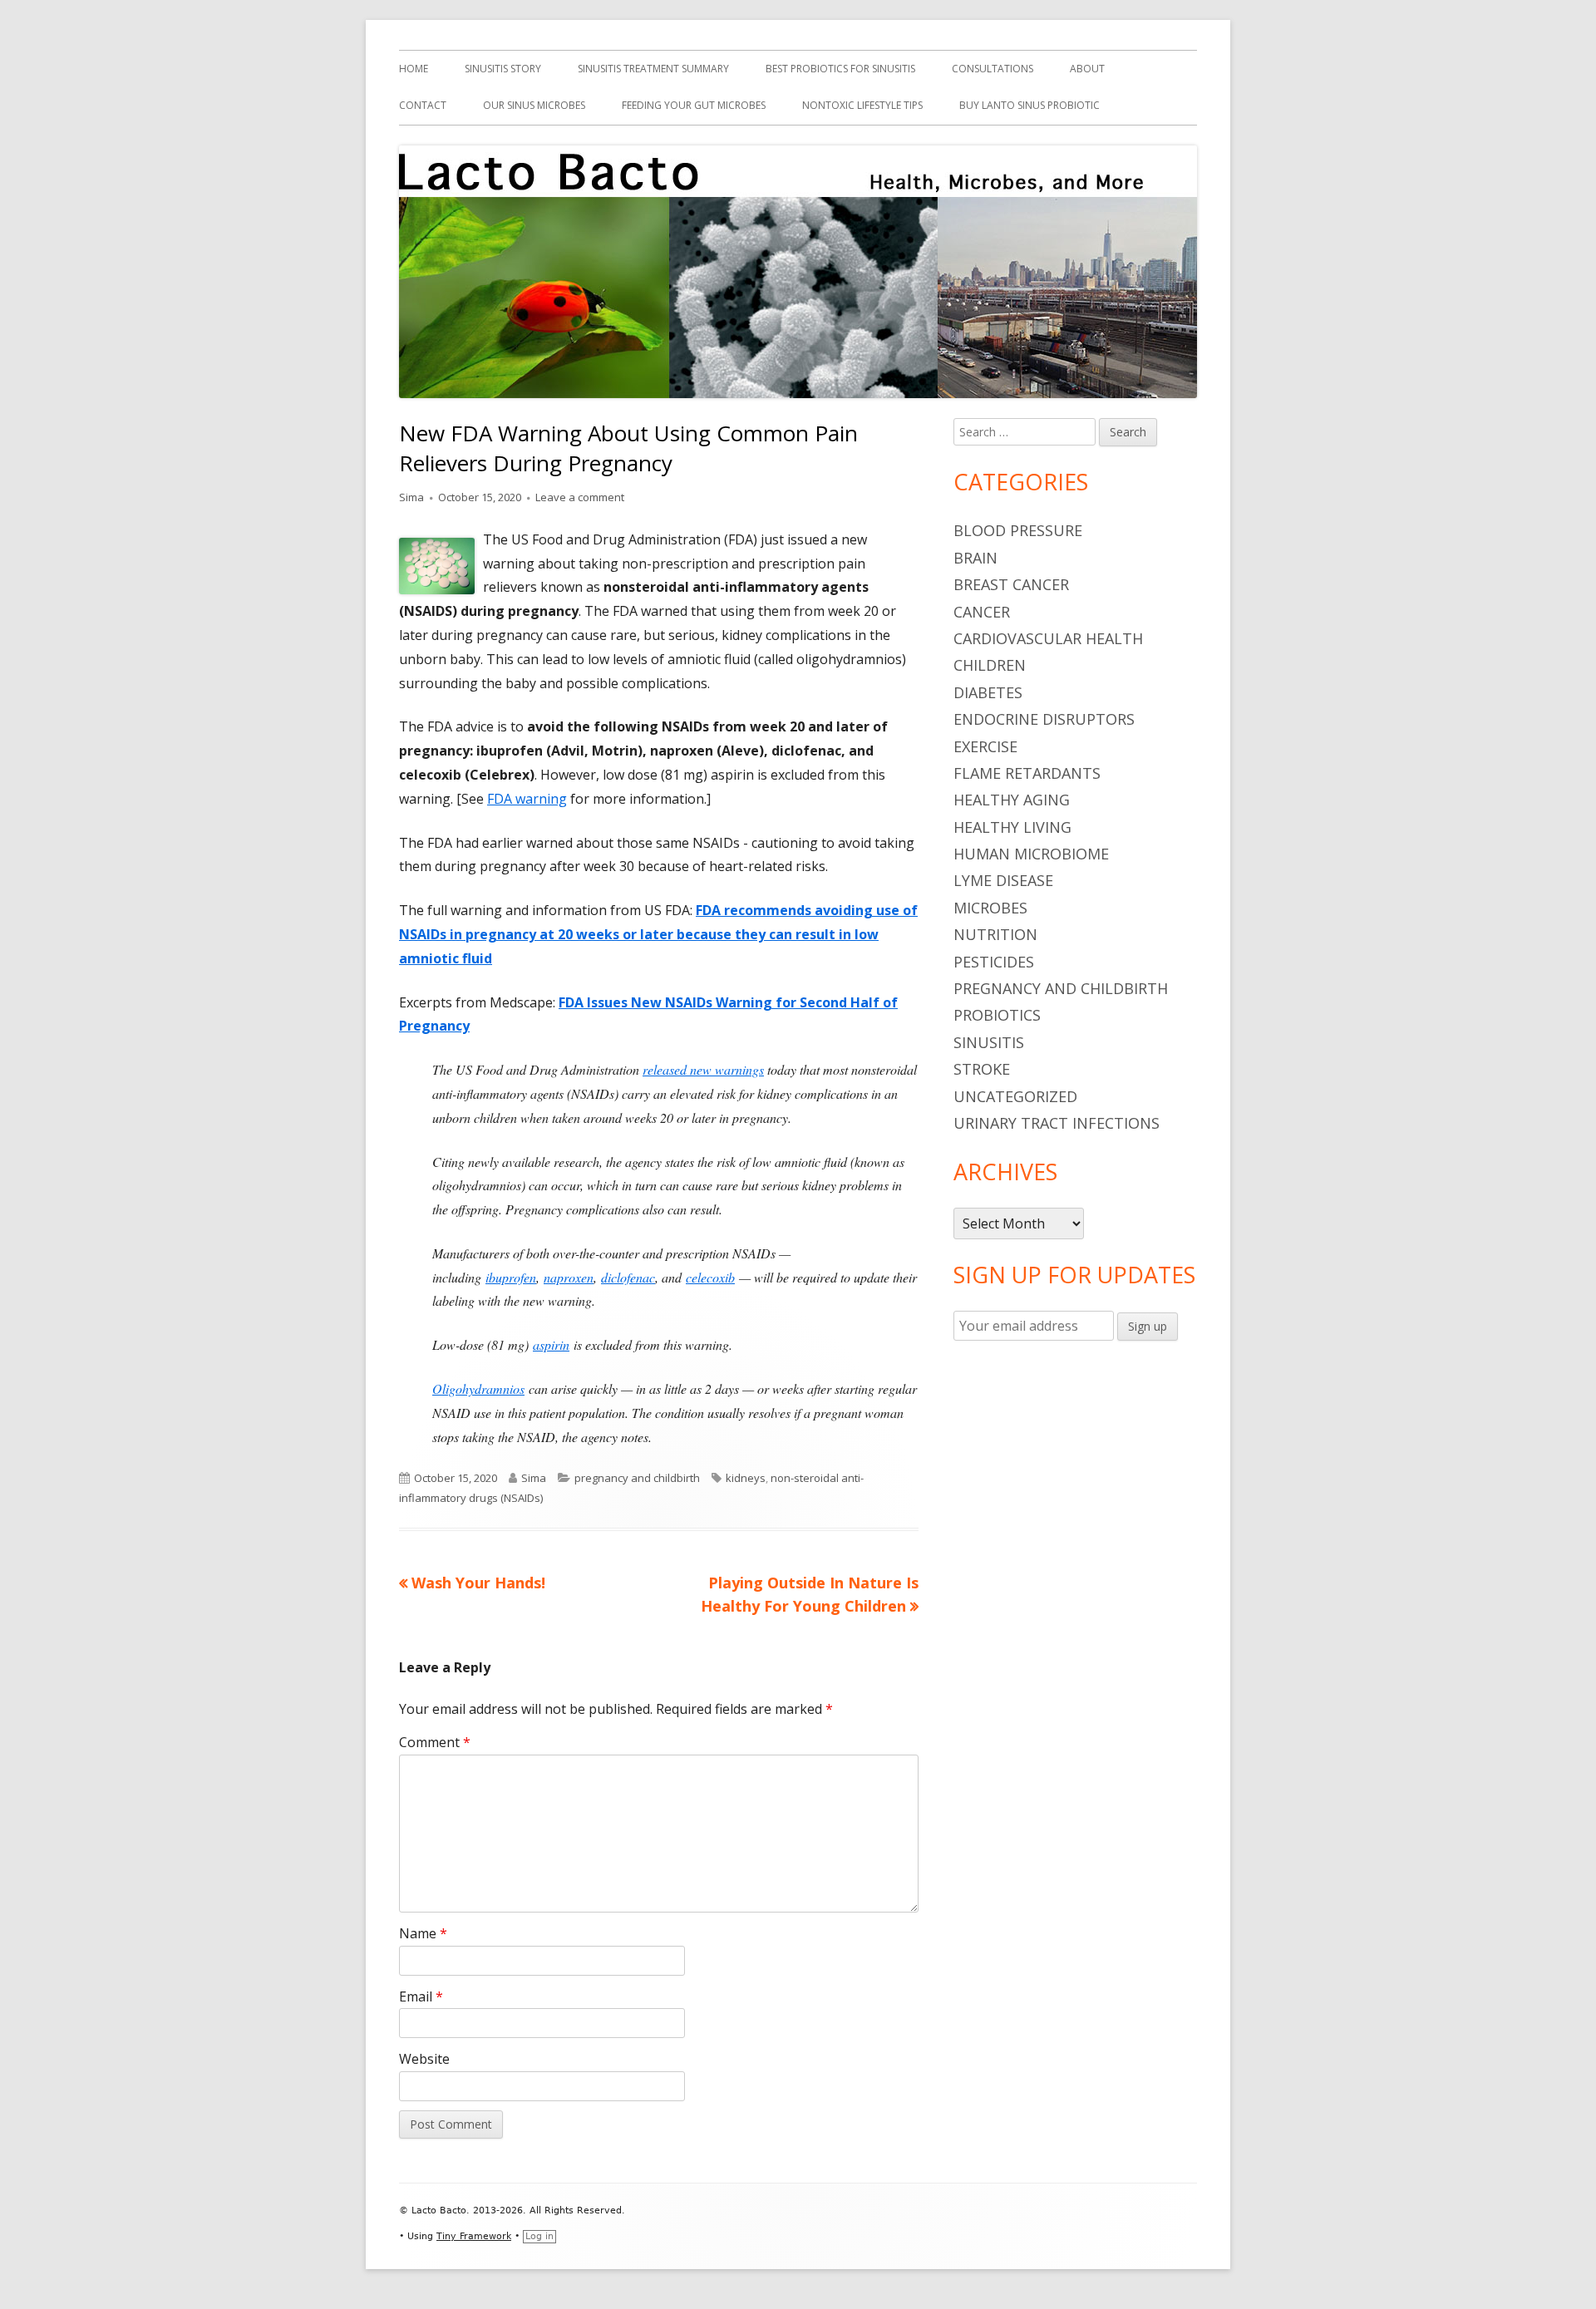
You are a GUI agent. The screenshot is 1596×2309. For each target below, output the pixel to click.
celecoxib (710, 1277)
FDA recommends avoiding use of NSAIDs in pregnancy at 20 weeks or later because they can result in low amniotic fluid (658, 934)
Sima (411, 497)
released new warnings (703, 1069)
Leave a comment (580, 497)
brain (975, 558)
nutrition (995, 934)
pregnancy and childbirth (637, 1478)
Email (421, 1996)
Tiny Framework (474, 2236)
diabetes (988, 692)
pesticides (994, 962)
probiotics (997, 1015)
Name (423, 1933)
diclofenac (628, 1277)
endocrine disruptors (1044, 719)
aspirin (551, 1344)
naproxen (569, 1277)
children (990, 665)
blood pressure (1018, 530)
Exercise (985, 746)
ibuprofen (511, 1277)
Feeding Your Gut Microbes (694, 105)
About (1087, 69)
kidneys (746, 1478)
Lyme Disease (1003, 880)
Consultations (993, 69)
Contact (423, 105)
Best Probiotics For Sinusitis (840, 69)
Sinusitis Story (503, 69)
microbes (990, 908)
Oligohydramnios (478, 1388)
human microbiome (1031, 854)
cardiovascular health (1048, 638)
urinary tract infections (1057, 1123)
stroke (982, 1069)
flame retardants (1027, 773)
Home (414, 69)
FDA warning (527, 799)
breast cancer (1011, 584)
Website (424, 2059)
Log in (539, 2236)
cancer (982, 612)
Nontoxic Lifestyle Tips (862, 105)
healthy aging (1012, 800)
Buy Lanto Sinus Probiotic (1030, 105)
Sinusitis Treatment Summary (653, 69)
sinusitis (989, 1042)
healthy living (1012, 827)
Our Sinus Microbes (534, 105)
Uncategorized (1015, 1096)
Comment (435, 1742)
